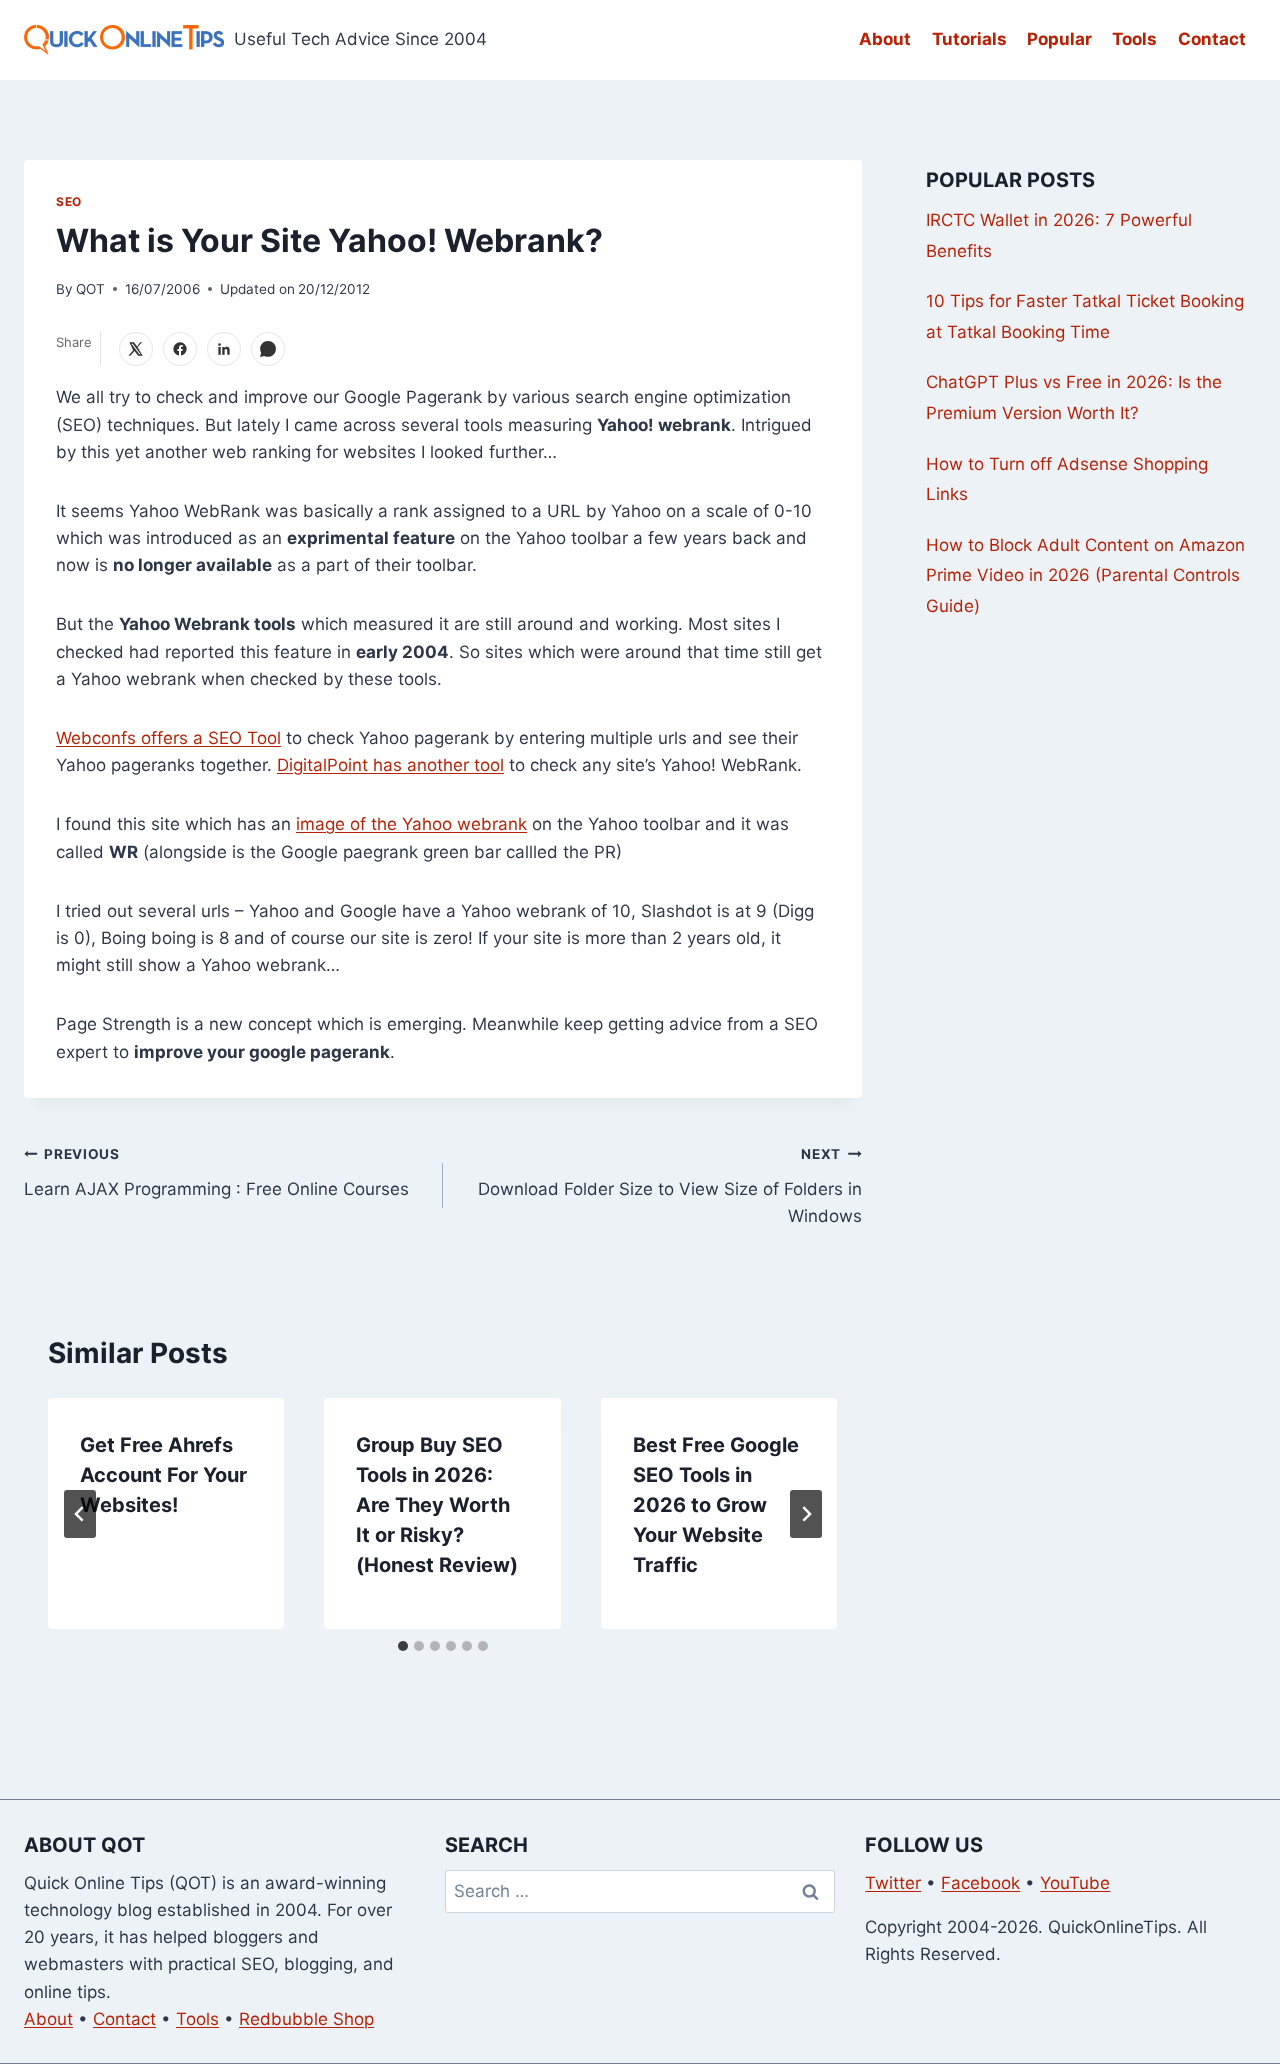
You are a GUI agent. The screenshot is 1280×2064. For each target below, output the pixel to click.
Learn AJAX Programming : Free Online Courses (216, 1172)
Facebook (980, 1883)
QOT (90, 289)
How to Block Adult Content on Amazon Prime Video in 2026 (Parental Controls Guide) (1085, 575)
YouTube (1075, 1883)
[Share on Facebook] (180, 349)
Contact (1212, 39)
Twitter (893, 1883)
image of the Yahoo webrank (411, 824)
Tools (1134, 39)
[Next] (806, 1514)
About (885, 39)
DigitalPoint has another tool (390, 765)
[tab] (403, 1646)
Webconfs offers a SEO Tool (168, 738)
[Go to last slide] (80, 1514)
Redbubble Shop (306, 2019)
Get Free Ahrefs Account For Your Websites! (163, 1475)
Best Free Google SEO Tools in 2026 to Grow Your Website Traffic (716, 1505)
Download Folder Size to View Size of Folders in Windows (670, 1186)
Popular (1059, 39)
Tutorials (969, 39)
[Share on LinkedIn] (224, 349)
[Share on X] (136, 349)
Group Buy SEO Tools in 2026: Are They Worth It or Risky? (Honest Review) (437, 1505)
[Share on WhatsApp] (268, 349)
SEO (69, 201)
